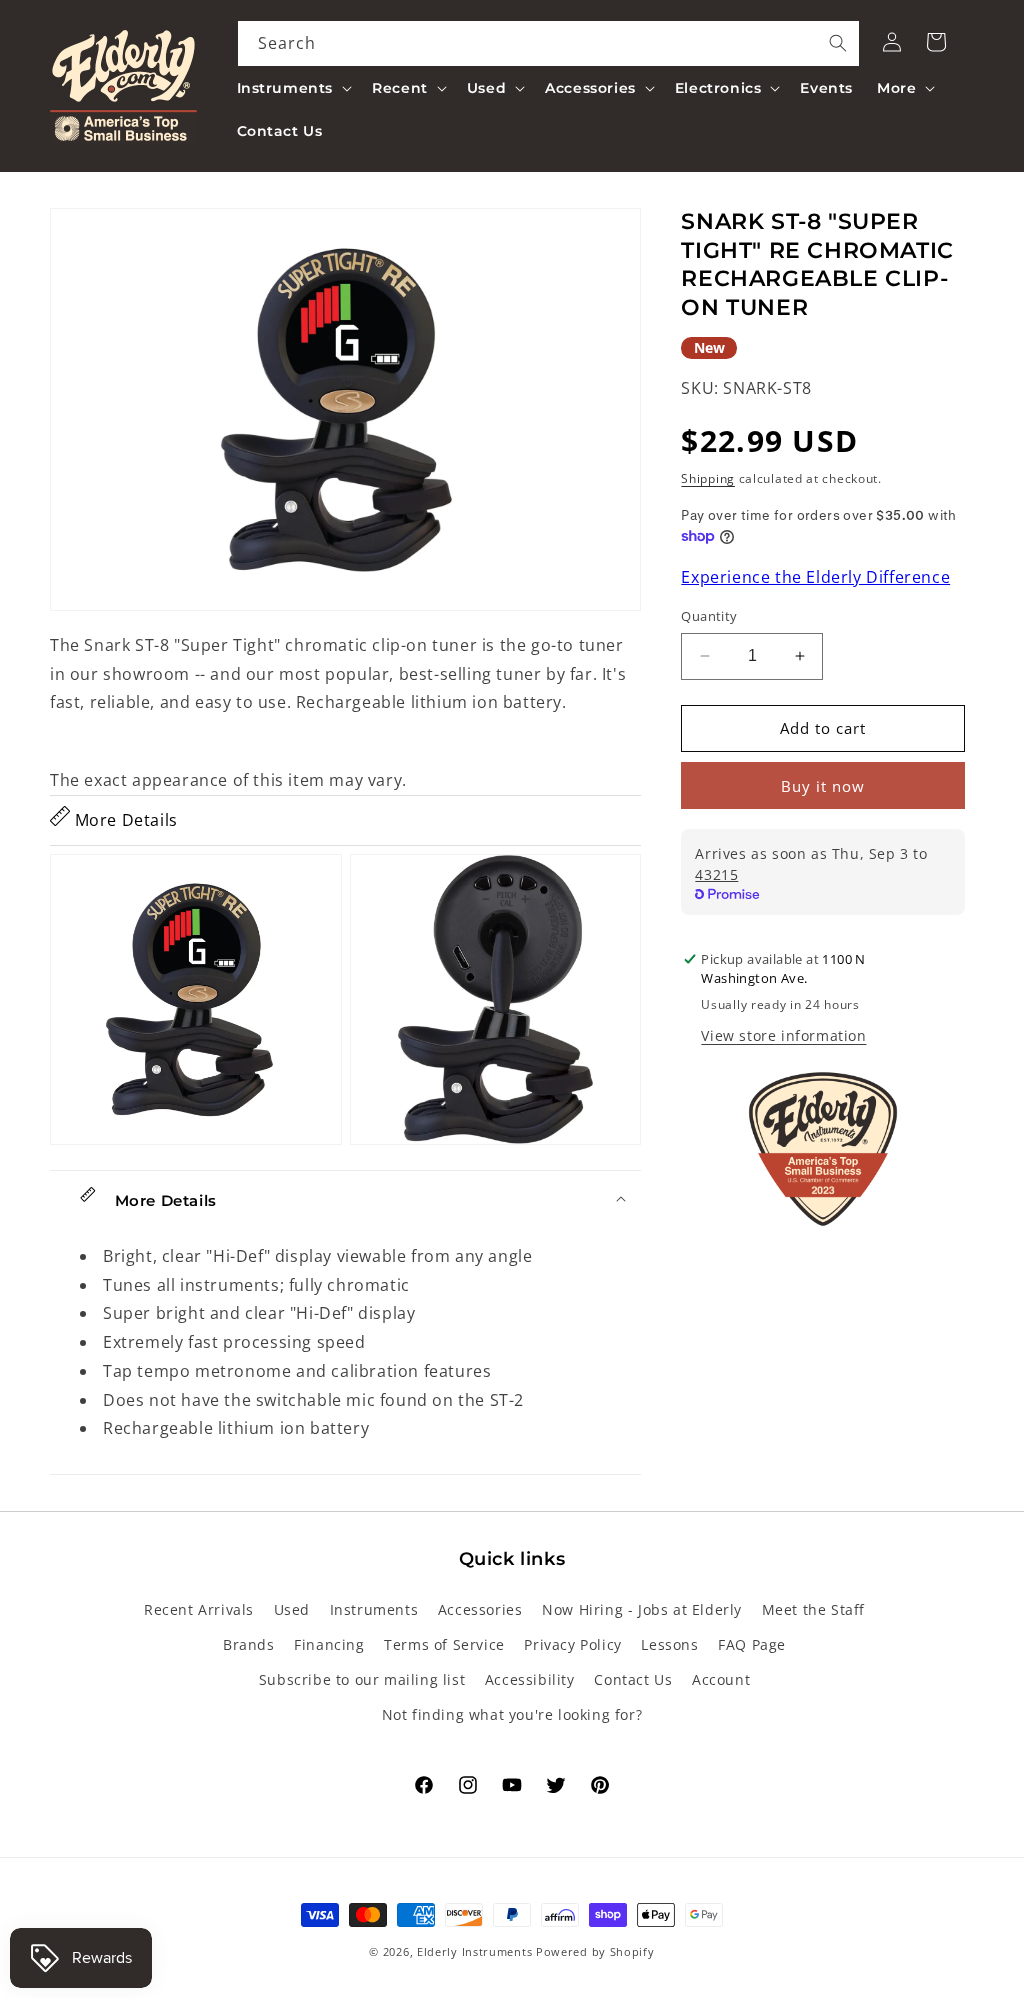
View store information (783, 1035)
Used (292, 1609)
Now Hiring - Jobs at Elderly (642, 1609)
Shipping (708, 478)
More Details (124, 820)
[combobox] (549, 43)
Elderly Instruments (474, 1951)
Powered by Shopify (595, 1951)
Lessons (669, 1644)
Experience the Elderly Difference (815, 577)
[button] (293, 88)
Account (721, 1679)
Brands (249, 1644)
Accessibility (530, 1679)
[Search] (838, 43)
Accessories (480, 1609)
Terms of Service (444, 1644)
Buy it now (823, 786)
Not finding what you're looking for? (512, 1714)
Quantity (709, 616)
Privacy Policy (572, 1644)
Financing (329, 1644)
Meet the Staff (813, 1609)
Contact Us (633, 1679)
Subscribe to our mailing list (362, 1679)
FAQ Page (752, 1644)
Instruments (374, 1609)
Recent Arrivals (199, 1609)
